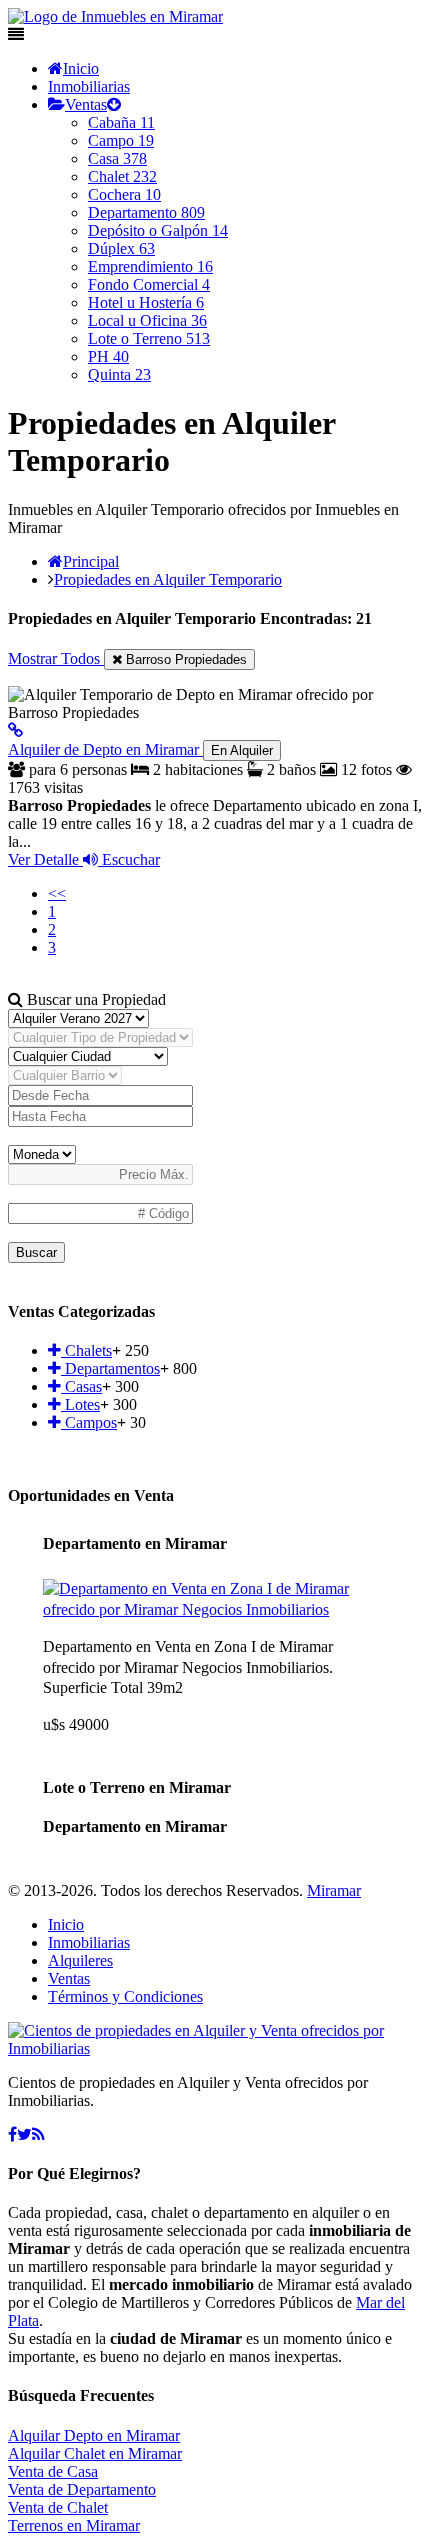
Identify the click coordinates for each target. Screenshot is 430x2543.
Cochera (124, 194)
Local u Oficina (147, 320)
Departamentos (110, 1368)
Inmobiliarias (89, 86)
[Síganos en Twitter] (24, 2134)
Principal (91, 561)
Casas (81, 1386)
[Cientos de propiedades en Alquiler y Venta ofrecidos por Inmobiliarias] (115, 16)
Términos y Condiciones (125, 1996)
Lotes (80, 1404)
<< (57, 893)
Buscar (36, 1252)
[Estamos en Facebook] (12, 2134)
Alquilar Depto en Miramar (94, 2435)
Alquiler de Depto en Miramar (140, 749)
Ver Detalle (45, 859)
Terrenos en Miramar (74, 2525)
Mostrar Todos (56, 658)
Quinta (119, 374)
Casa (117, 158)
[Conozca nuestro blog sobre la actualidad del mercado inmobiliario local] (38, 2134)
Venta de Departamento (82, 2489)
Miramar (334, 1890)
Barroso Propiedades (184, 659)
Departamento (146, 212)
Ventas (86, 104)
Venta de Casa (53, 2471)
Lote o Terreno (149, 338)
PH (108, 356)
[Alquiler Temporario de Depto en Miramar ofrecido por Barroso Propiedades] (15, 730)
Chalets (86, 1350)
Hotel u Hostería (146, 302)
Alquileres (80, 1960)
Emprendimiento (150, 266)
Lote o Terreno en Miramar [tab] (137, 1787)
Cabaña (121, 122)
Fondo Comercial (149, 284)
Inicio (81, 68)
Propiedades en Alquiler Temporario (168, 579)
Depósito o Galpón (158, 230)
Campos (89, 1422)
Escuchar (129, 859)
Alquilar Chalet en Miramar (95, 2453)
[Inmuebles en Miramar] (215, 2048)
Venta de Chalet (58, 2507)
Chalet (122, 176)
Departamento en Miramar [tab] (135, 1543)
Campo (121, 140)
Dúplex (121, 248)
